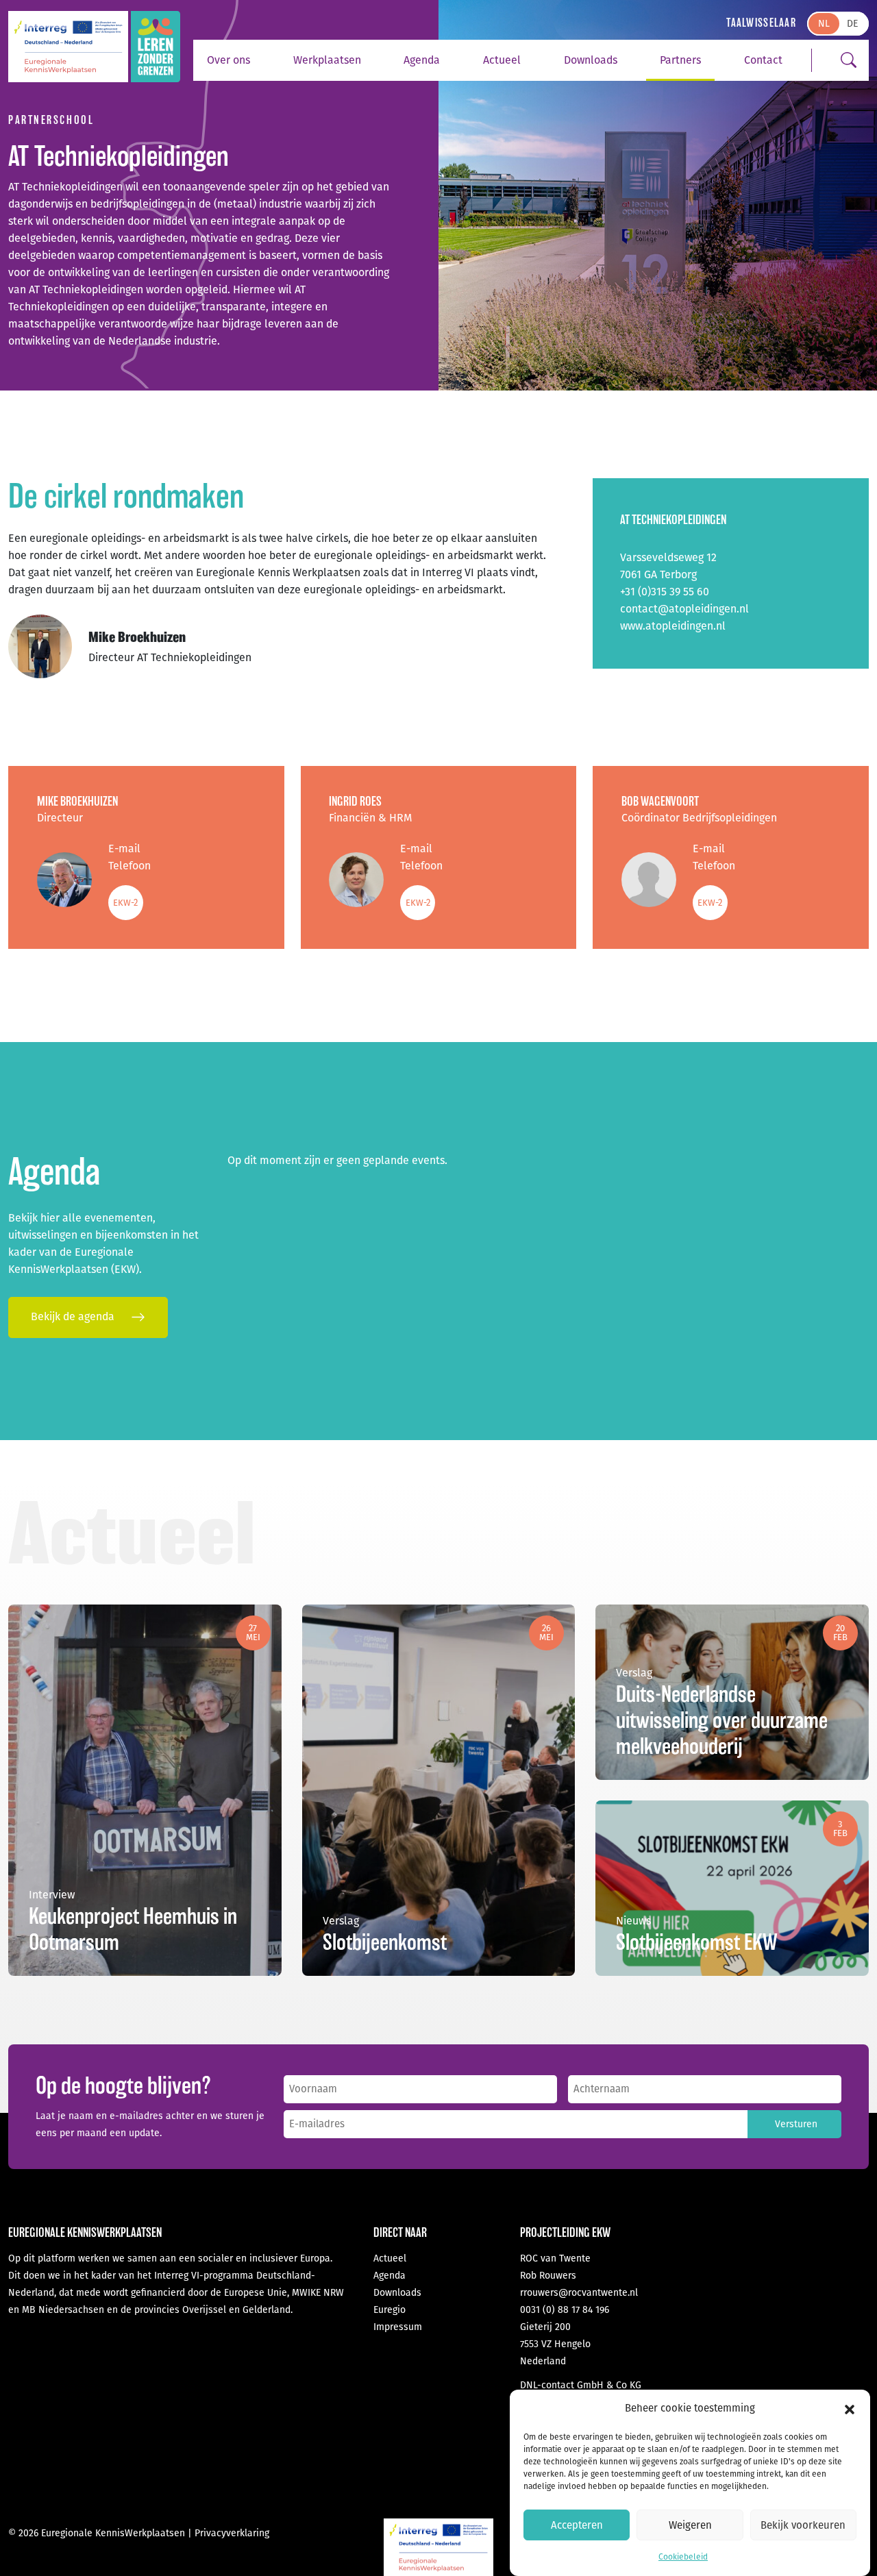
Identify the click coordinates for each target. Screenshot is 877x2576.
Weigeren (690, 2525)
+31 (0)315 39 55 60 (665, 592)
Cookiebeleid (683, 2557)
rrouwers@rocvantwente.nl (579, 2293)
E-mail (124, 849)
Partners (680, 60)
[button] (850, 2409)
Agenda (422, 60)
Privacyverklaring (232, 2533)
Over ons (228, 60)
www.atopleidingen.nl (673, 626)
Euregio (390, 2310)
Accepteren (577, 2525)
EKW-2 (125, 903)
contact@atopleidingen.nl (684, 609)
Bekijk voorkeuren (803, 2525)
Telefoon (129, 866)
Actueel (502, 60)
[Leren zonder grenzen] (156, 47)
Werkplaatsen (327, 60)
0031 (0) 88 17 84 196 (565, 2310)
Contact (763, 60)
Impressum (398, 2327)
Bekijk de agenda (74, 1316)
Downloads (591, 60)
